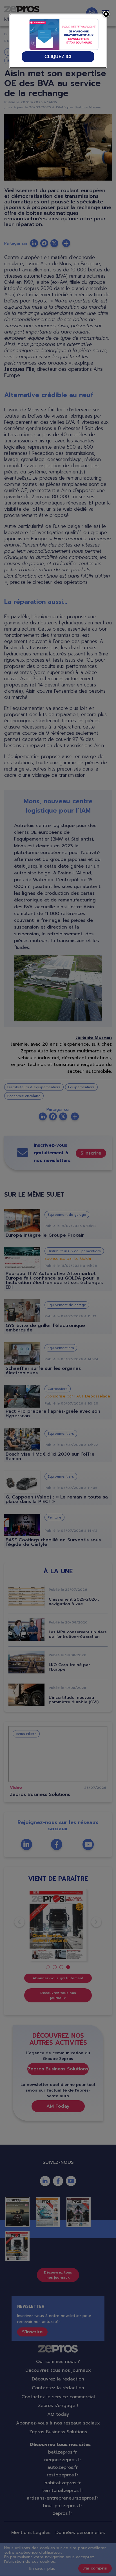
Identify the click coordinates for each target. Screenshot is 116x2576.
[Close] (106, 14)
